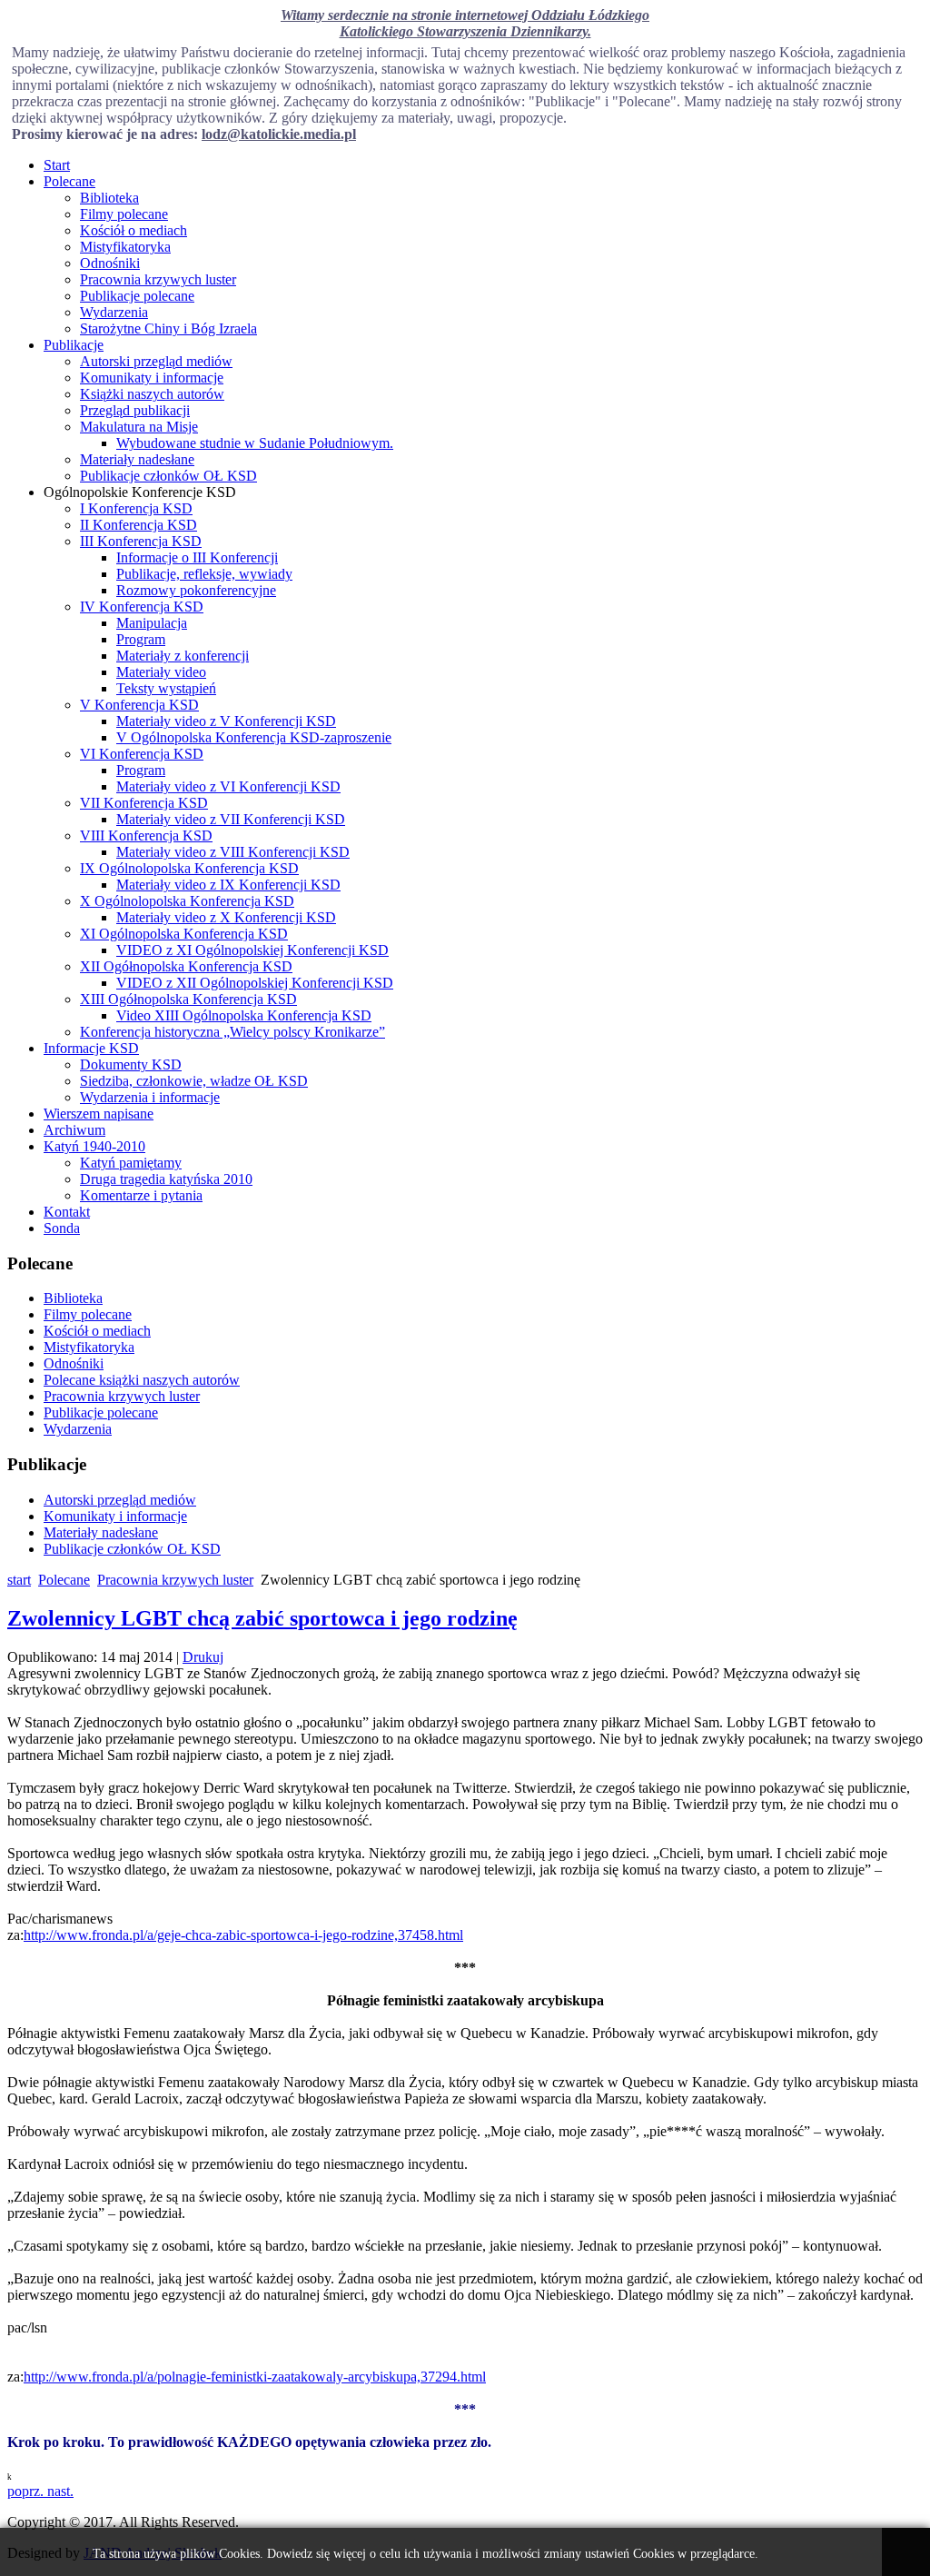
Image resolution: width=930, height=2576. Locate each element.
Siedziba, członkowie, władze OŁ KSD (194, 1081)
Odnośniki (110, 263)
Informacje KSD (91, 1048)
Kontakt (67, 1212)
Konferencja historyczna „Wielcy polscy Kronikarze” (232, 1032)
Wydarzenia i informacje (150, 1097)
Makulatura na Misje (139, 427)
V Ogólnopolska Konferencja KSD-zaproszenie (254, 737)
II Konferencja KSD (139, 525)
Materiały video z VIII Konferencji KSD (233, 852)
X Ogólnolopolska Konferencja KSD (187, 901)
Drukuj (203, 1657)
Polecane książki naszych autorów (142, 1380)
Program (141, 639)
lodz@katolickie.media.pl (279, 134)
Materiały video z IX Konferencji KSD (228, 885)
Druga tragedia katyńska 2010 (166, 1179)
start (19, 1580)
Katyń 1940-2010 (94, 1146)
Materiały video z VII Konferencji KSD (231, 819)
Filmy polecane (124, 214)
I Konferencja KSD (136, 508)
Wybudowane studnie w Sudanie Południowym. (255, 443)
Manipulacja (152, 623)
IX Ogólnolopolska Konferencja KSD (189, 868)
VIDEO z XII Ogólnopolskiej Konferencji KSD (255, 983)
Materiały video (161, 672)
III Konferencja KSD (141, 541)
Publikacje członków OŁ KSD (168, 476)
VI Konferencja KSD (142, 754)
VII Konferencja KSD (144, 803)
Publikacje (74, 345)
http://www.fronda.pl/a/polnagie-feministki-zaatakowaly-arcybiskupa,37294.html (255, 2377)
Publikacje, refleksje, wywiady (204, 574)
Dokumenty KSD (131, 1064)
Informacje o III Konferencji (197, 557)
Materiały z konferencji (183, 656)
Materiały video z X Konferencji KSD (226, 917)
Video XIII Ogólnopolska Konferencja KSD (244, 1015)
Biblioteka (109, 198)
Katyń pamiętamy (131, 1163)
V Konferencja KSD (139, 705)
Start (57, 165)
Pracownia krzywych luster (158, 279)
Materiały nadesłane (137, 459)
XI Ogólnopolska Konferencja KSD (184, 934)
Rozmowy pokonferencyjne (196, 590)
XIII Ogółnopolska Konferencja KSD (188, 999)
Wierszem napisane (99, 1114)
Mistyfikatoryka (125, 247)
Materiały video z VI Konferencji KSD (228, 786)
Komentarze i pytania (141, 1195)
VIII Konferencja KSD (146, 835)
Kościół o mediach (134, 230)
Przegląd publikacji (135, 410)
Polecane (69, 181)
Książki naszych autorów (152, 394)
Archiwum (74, 1130)
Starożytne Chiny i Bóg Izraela (168, 328)
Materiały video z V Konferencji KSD (226, 721)
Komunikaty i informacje (152, 378)
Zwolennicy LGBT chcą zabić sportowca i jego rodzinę (262, 1618)
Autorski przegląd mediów (156, 361)
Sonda (62, 1228)
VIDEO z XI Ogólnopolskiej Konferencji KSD (252, 950)
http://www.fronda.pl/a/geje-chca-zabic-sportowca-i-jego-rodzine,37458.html (243, 1935)
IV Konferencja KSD (142, 607)
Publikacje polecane (137, 296)
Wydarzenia (114, 312)
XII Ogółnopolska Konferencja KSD (186, 966)
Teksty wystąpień (166, 688)
